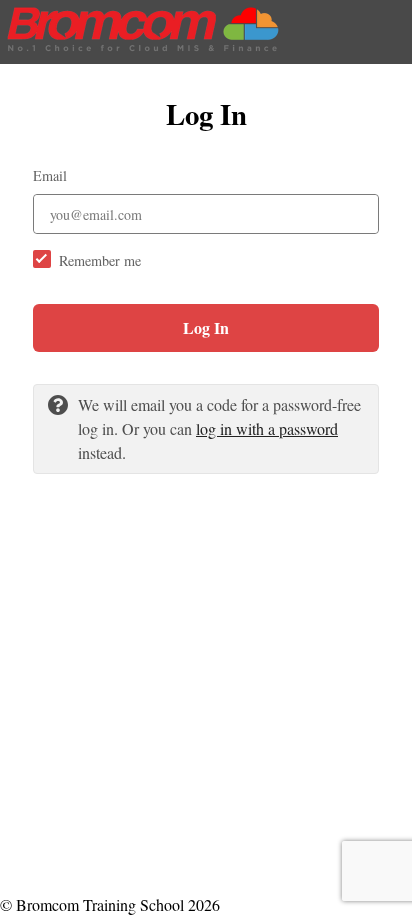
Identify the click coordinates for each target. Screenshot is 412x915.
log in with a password (267, 428)
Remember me (100, 260)
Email (50, 175)
